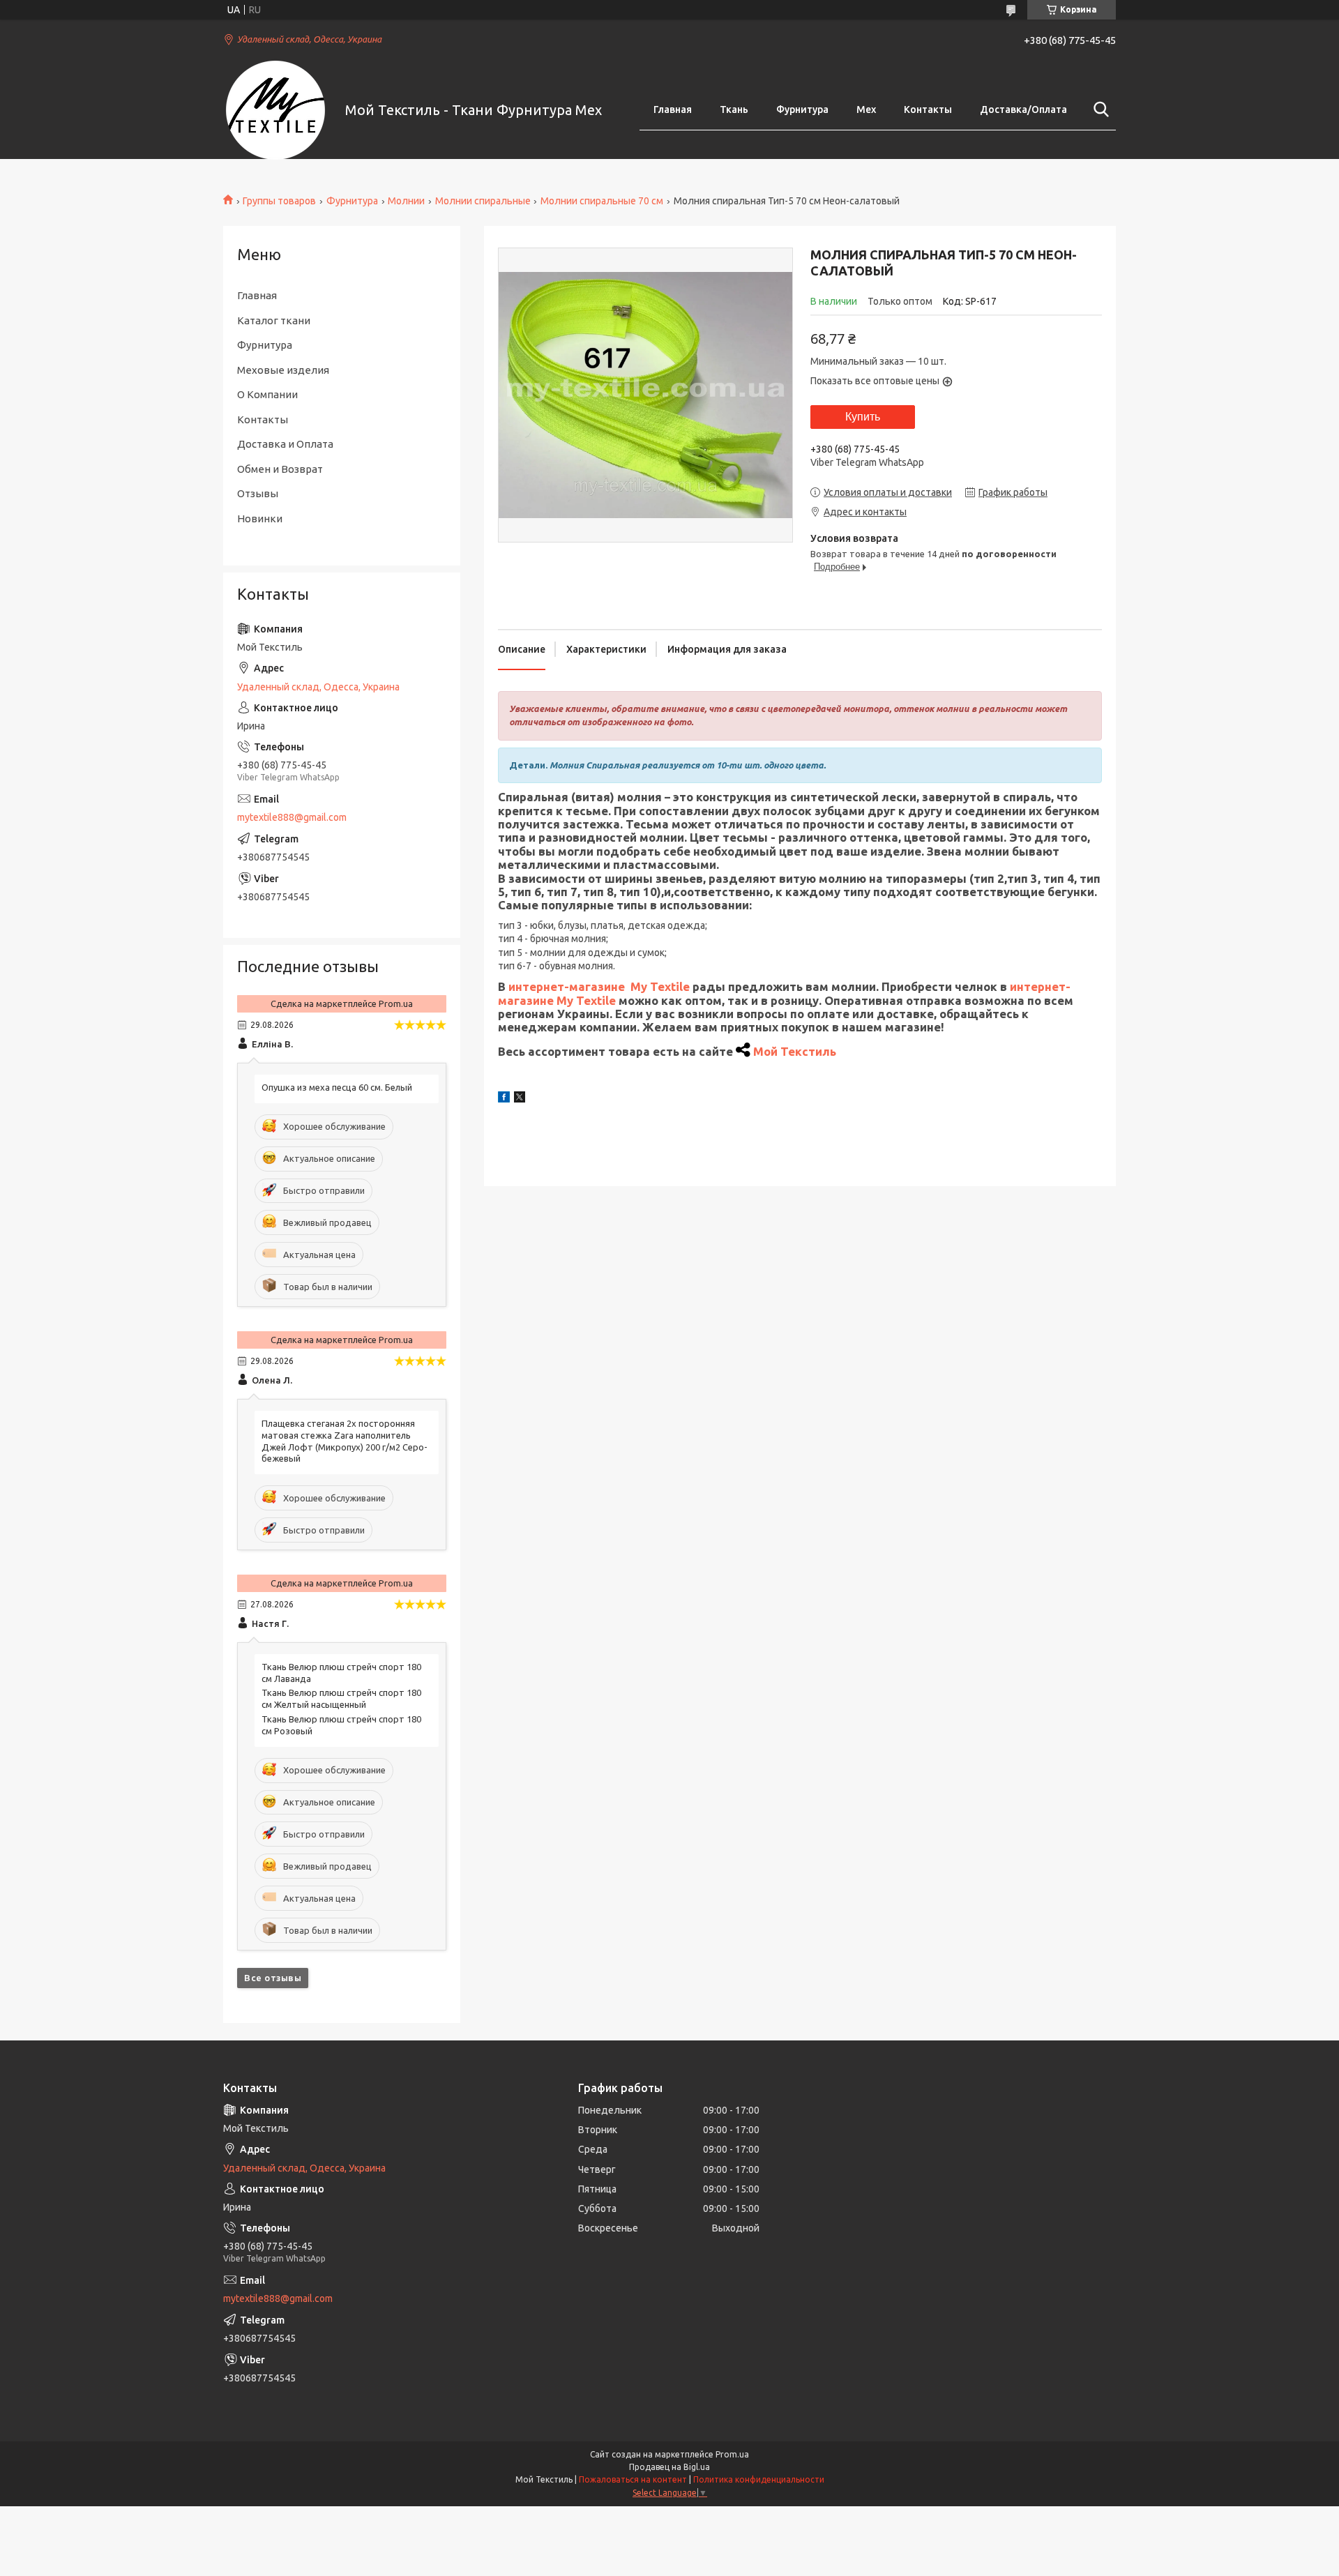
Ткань (734, 109)
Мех (866, 109)
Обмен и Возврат (280, 469)
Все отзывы (273, 1978)
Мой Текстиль (795, 1051)
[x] (520, 1099)
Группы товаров (279, 201)
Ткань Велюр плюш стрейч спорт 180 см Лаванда (341, 1673)
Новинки (260, 518)
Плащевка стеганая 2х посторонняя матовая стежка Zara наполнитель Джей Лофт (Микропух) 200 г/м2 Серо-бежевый (345, 1441)
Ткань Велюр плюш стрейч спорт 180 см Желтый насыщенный (341, 1698)
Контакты (928, 109)
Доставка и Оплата (285, 444)
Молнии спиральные (483, 201)
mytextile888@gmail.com (292, 817)
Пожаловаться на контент (633, 2479)
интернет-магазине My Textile (599, 986)
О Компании (267, 394)
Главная (673, 109)
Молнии (406, 201)
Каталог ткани (274, 320)
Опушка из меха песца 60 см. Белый (337, 1087)
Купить (863, 417)
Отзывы (258, 493)
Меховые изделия (283, 370)
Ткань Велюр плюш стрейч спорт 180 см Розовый (341, 1725)
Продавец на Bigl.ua (669, 2467)
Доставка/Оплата (1023, 109)
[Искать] (1098, 109)
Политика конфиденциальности (759, 2479)
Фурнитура (802, 109)
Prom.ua (732, 2454)
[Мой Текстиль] (275, 110)
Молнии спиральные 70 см (602, 201)
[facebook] (504, 1099)
